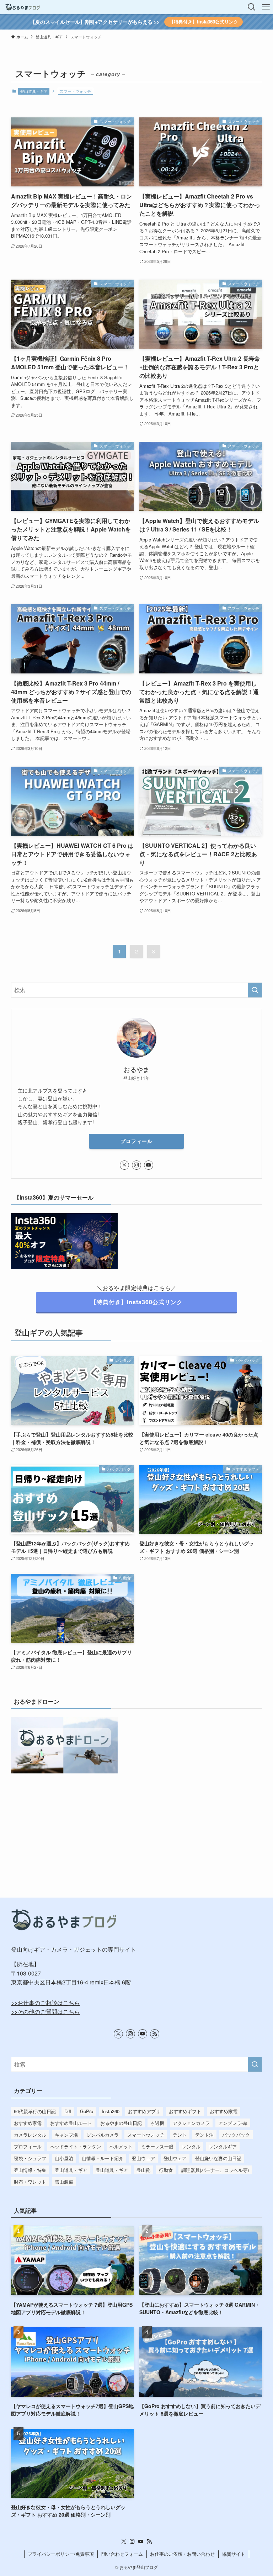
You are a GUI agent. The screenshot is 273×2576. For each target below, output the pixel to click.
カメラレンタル (30, 2135)
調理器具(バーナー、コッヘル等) (215, 2170)
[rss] (155, 2034)
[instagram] (136, 1165)
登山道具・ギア (34, 91)
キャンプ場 (66, 2135)
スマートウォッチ (146, 2135)
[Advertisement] (137, 1825)
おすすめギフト (185, 2111)
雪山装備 (64, 2182)
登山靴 (143, 2170)
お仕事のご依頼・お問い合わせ (182, 2554)
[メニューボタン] (266, 7)
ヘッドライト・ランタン (76, 2146)
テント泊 (204, 2135)
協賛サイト (234, 2554)
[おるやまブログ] (23, 7)
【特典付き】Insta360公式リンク (204, 22)
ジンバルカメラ (103, 2135)
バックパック (236, 2135)
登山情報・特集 (30, 2170)
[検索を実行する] (255, 990)
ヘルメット (121, 2146)
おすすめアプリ (144, 2111)
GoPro (87, 2111)
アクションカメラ (191, 2123)
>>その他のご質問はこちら (45, 2012)
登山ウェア (143, 2158)
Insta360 (111, 2111)
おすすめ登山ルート (71, 2123)
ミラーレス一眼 (157, 2146)
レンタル (191, 2146)
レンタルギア (223, 2146)
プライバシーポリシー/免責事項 (61, 2554)
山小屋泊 (64, 2158)
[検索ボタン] (252, 7)
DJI (68, 2111)
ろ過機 (157, 2123)
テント (180, 2135)
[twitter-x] (124, 1165)
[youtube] (149, 1165)
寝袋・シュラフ (30, 2158)
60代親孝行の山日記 (35, 2111)
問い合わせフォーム (122, 2554)
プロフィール (136, 1141)
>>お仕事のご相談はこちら (45, 2003)
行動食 (166, 2170)
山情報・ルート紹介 (103, 2158)
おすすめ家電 (224, 2111)
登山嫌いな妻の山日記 (218, 2158)
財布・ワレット (30, 2182)
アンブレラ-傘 (233, 2123)
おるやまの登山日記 (121, 2123)
